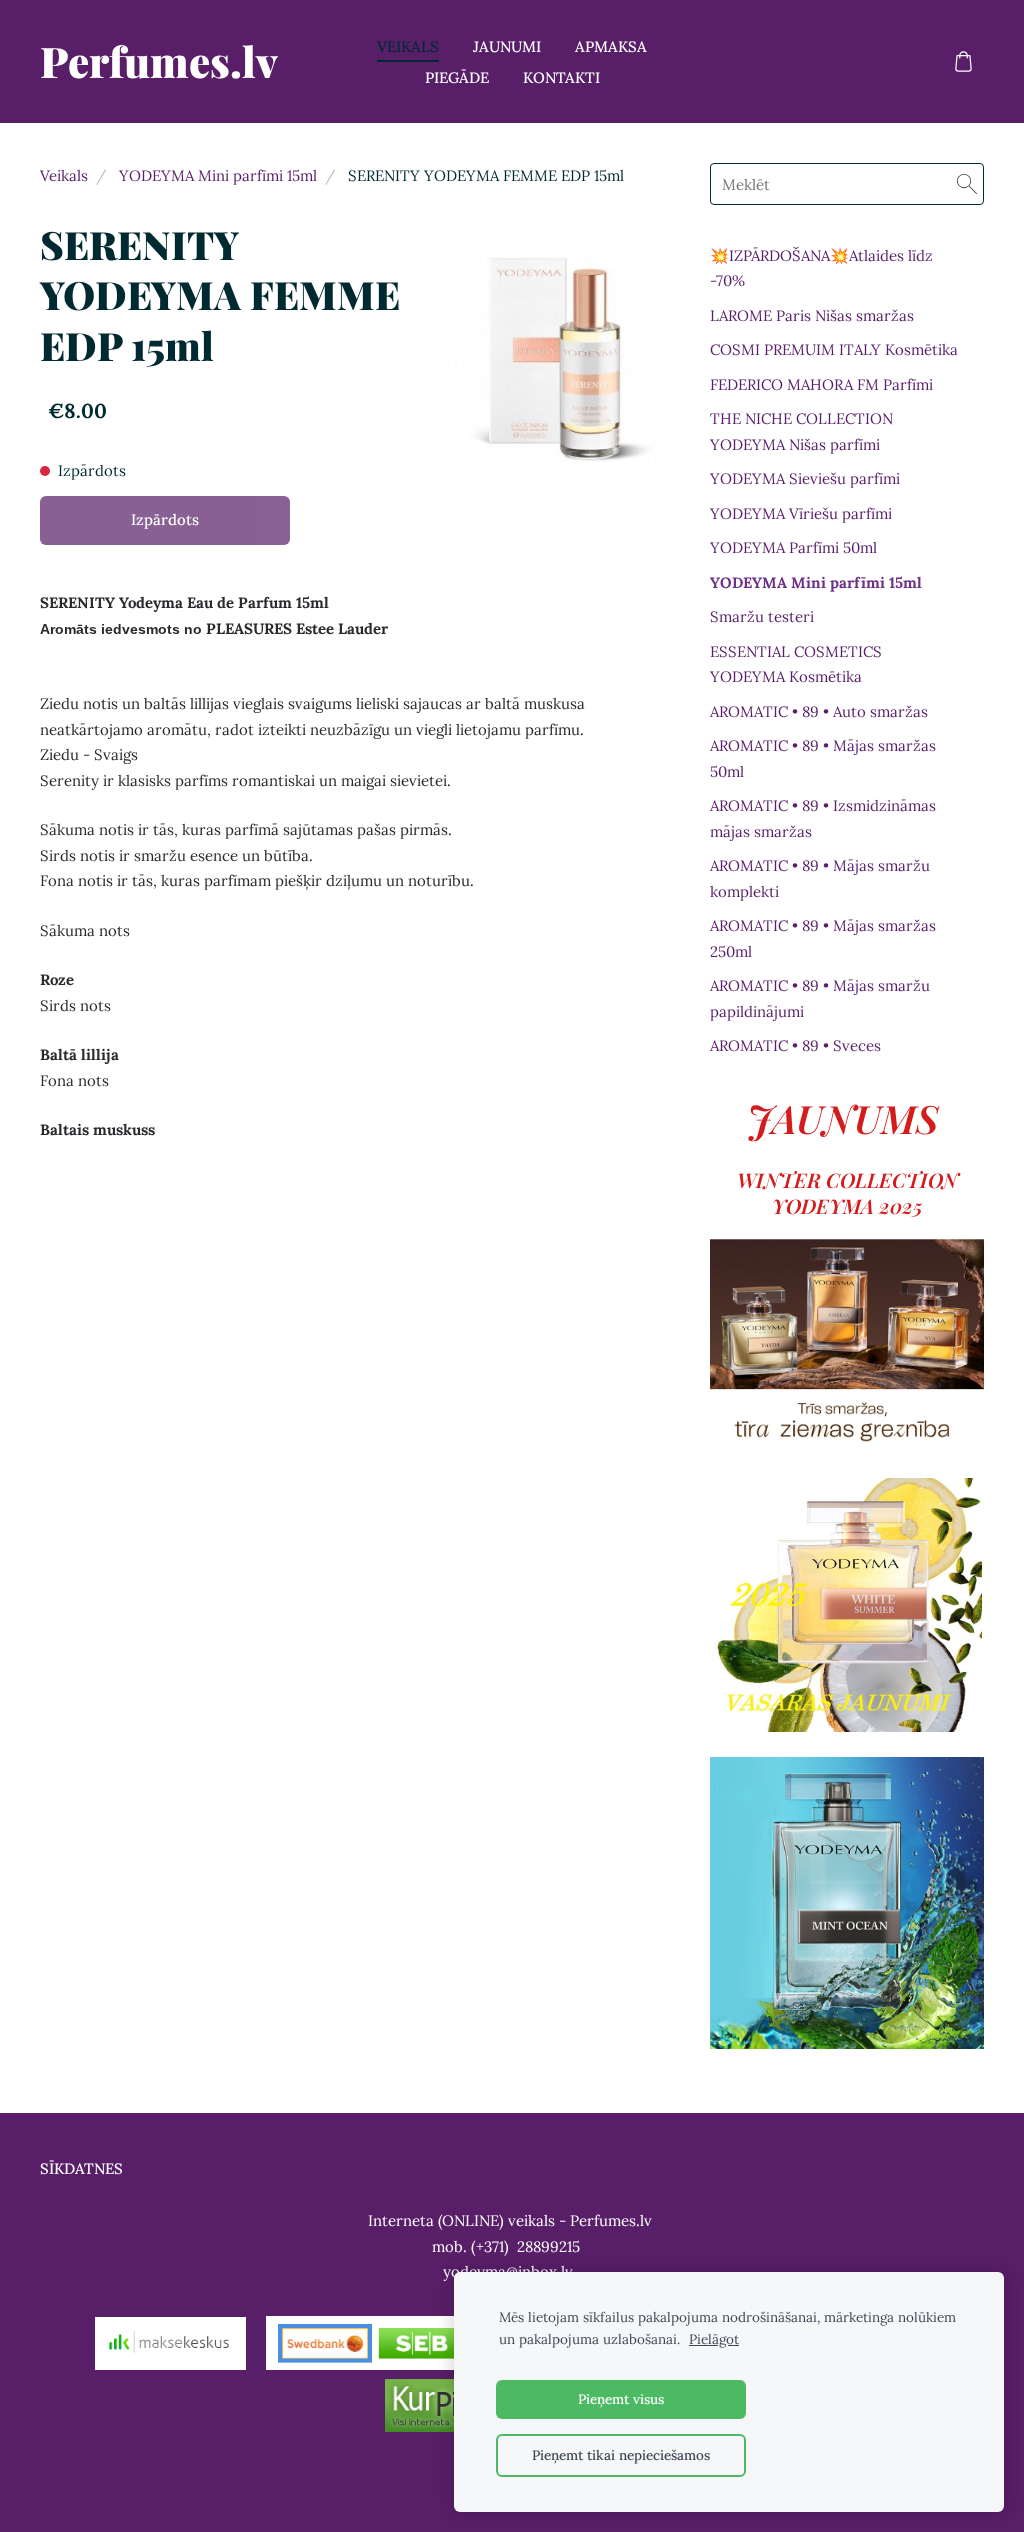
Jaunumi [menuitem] (507, 46)
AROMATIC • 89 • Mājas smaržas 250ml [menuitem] (823, 938)
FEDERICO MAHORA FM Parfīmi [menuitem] (821, 384)
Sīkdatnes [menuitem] (81, 2168)
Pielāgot (714, 2339)
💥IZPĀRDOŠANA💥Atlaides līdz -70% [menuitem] (821, 268)
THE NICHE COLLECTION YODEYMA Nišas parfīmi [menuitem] (801, 431)
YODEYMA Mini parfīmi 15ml (218, 175)
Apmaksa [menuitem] (611, 46)
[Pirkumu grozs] (963, 62)
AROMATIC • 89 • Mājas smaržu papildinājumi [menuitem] (820, 998)
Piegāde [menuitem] (457, 77)
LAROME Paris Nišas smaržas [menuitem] (812, 315)
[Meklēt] (967, 184)
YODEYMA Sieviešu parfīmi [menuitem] (805, 478)
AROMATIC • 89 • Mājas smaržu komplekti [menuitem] (820, 878)
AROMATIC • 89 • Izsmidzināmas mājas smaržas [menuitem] (823, 818)
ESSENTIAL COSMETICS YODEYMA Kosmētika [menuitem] (796, 664)
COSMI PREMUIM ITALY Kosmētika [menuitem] (834, 349)
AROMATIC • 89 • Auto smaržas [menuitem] (819, 711)
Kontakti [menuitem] (561, 77)
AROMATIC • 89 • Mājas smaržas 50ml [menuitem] (823, 758)
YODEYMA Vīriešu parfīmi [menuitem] (801, 513)
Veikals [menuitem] (408, 46)
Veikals (64, 175)
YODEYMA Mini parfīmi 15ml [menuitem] (816, 582)
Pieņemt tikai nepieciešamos (621, 2455)
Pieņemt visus (621, 2399)
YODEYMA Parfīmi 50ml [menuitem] (793, 547)
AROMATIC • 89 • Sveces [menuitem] (795, 1045)
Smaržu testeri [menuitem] (762, 616)
